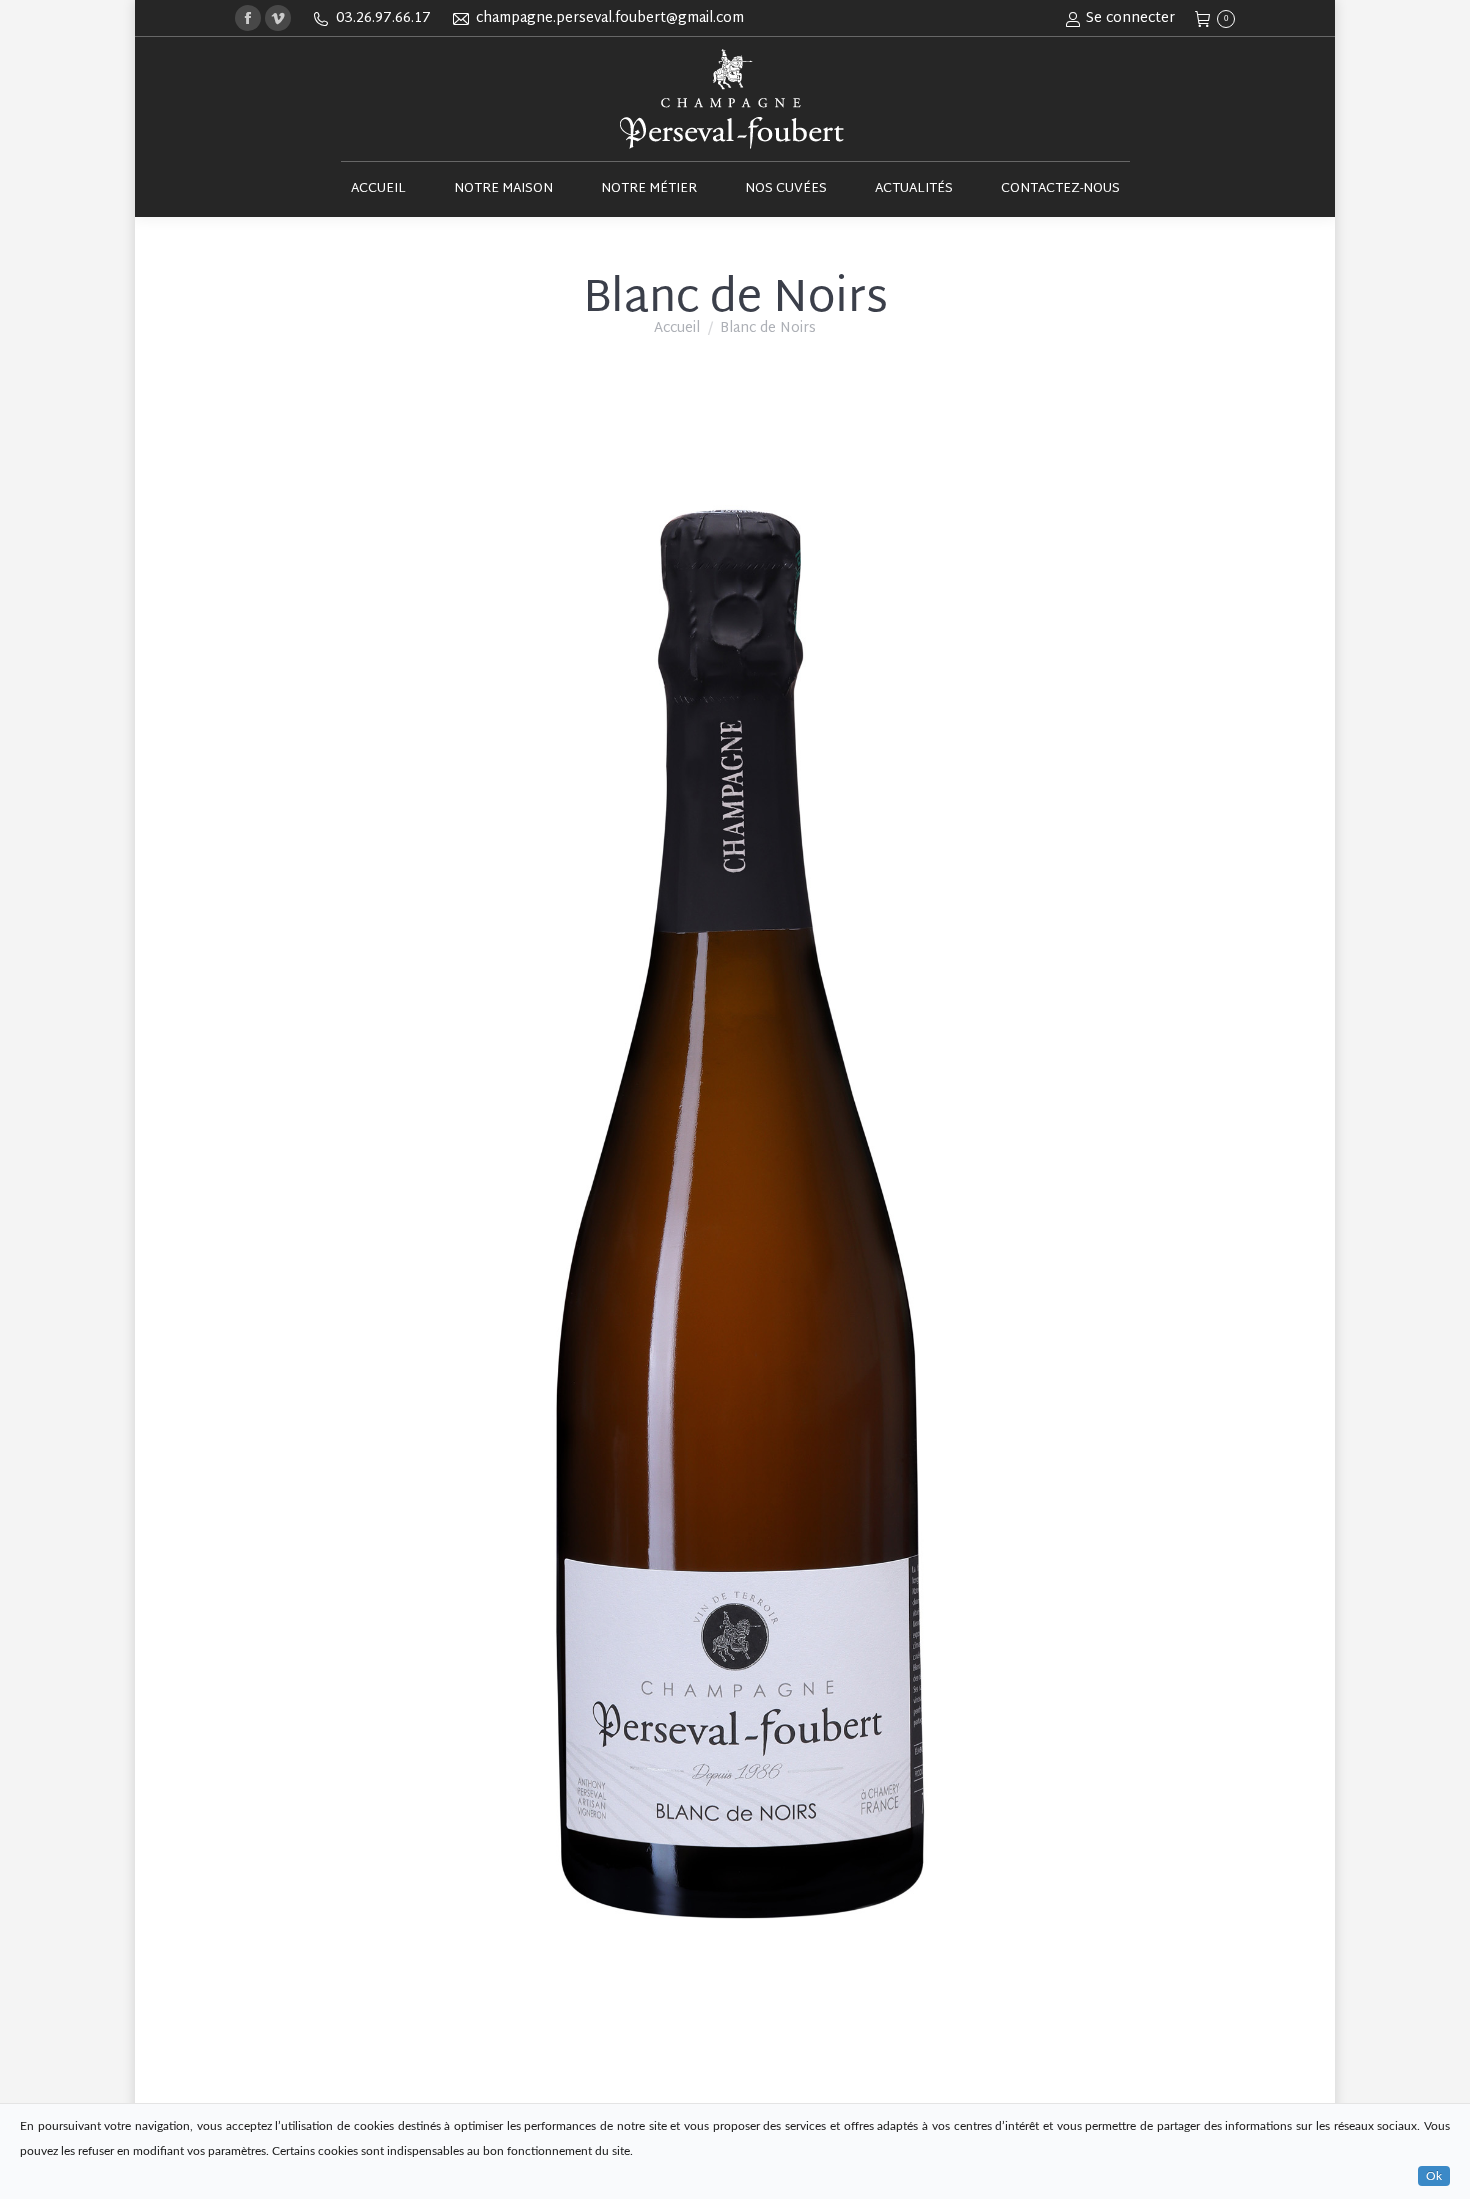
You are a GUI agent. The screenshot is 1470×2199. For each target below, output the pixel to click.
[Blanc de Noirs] (735, 1218)
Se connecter (1130, 19)
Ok (1434, 2176)
